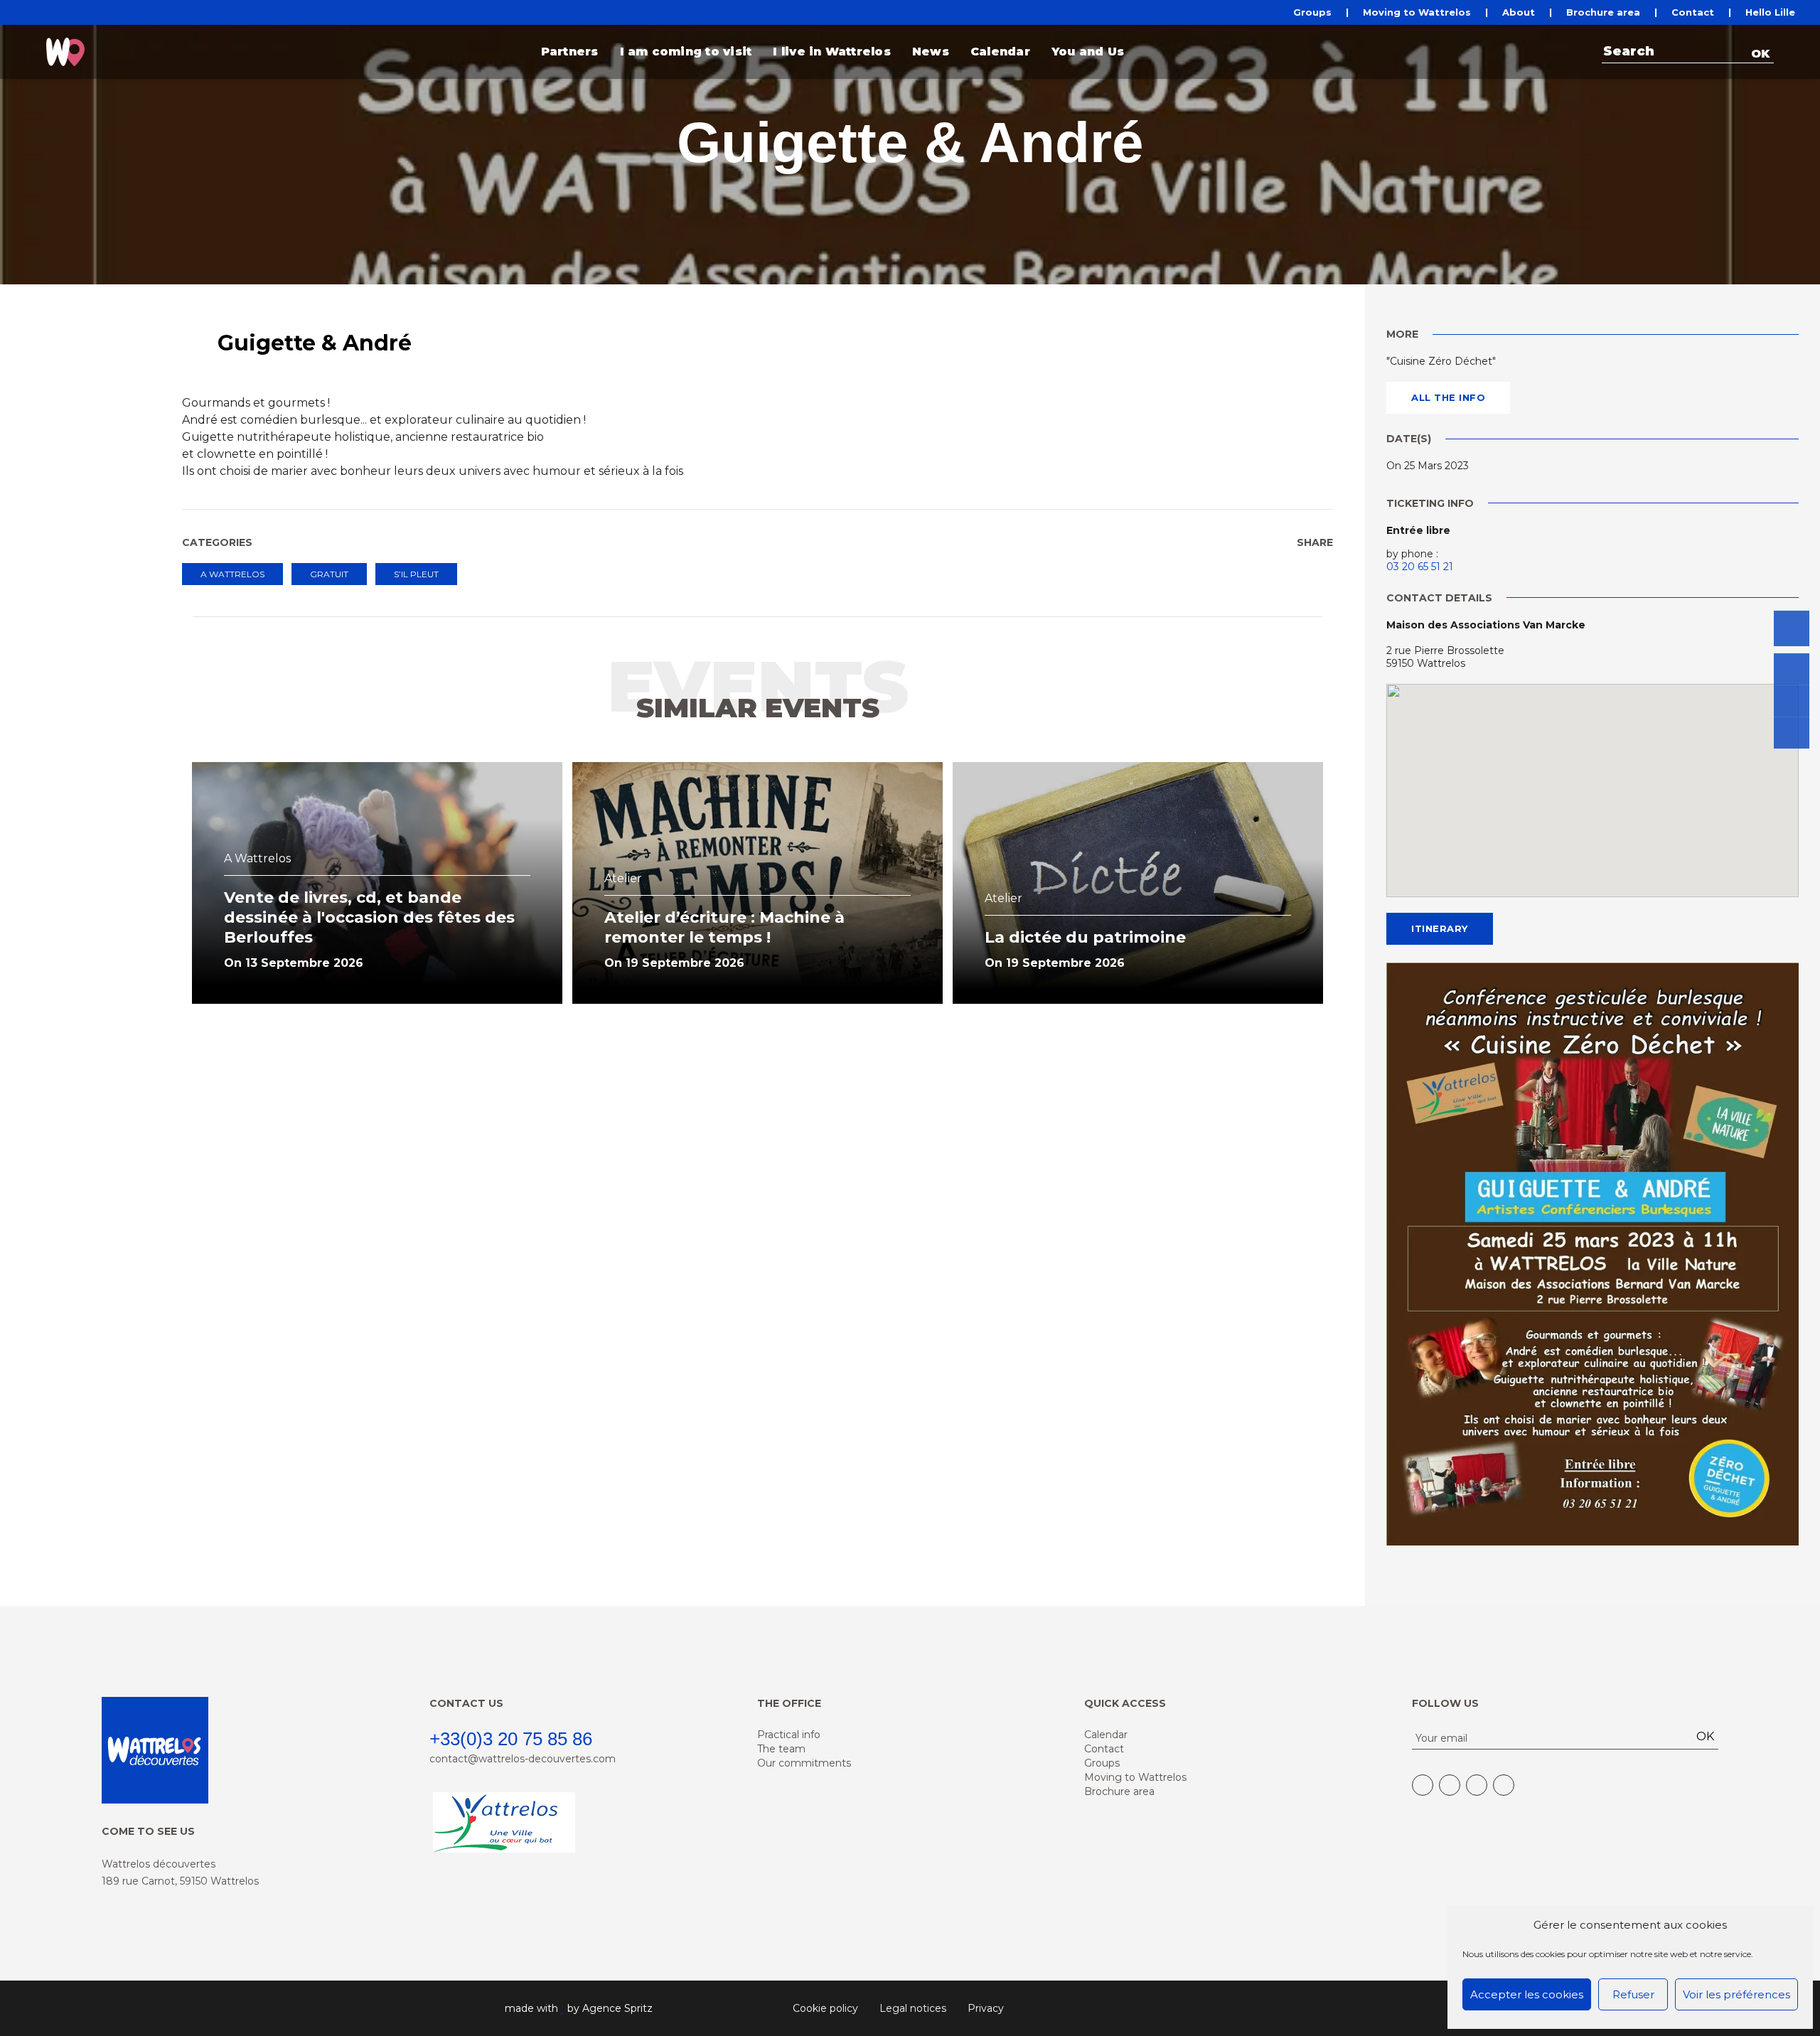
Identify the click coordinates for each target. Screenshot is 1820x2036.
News (931, 52)
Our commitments (804, 1763)
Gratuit (329, 574)
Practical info (789, 1735)
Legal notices (913, 2008)
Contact (1693, 12)
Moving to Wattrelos (1417, 12)
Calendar (1000, 52)
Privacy (986, 2008)
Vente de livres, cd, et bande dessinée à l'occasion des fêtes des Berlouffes (369, 917)
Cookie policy (825, 2008)
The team (781, 1749)
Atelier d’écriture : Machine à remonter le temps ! (724, 927)
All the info (1448, 397)
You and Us (1088, 52)
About (1519, 12)
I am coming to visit (686, 52)
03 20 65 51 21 (1420, 567)
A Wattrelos (232, 574)
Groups (1312, 12)
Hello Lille (1770, 12)
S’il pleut (416, 574)
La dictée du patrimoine (1085, 937)
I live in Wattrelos (832, 52)
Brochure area (1603, 12)
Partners (570, 52)
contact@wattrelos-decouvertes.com (523, 1759)
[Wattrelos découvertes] (65, 52)
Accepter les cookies (1527, 1994)
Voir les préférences (1736, 1994)
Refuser (1633, 1994)
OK (1760, 54)
